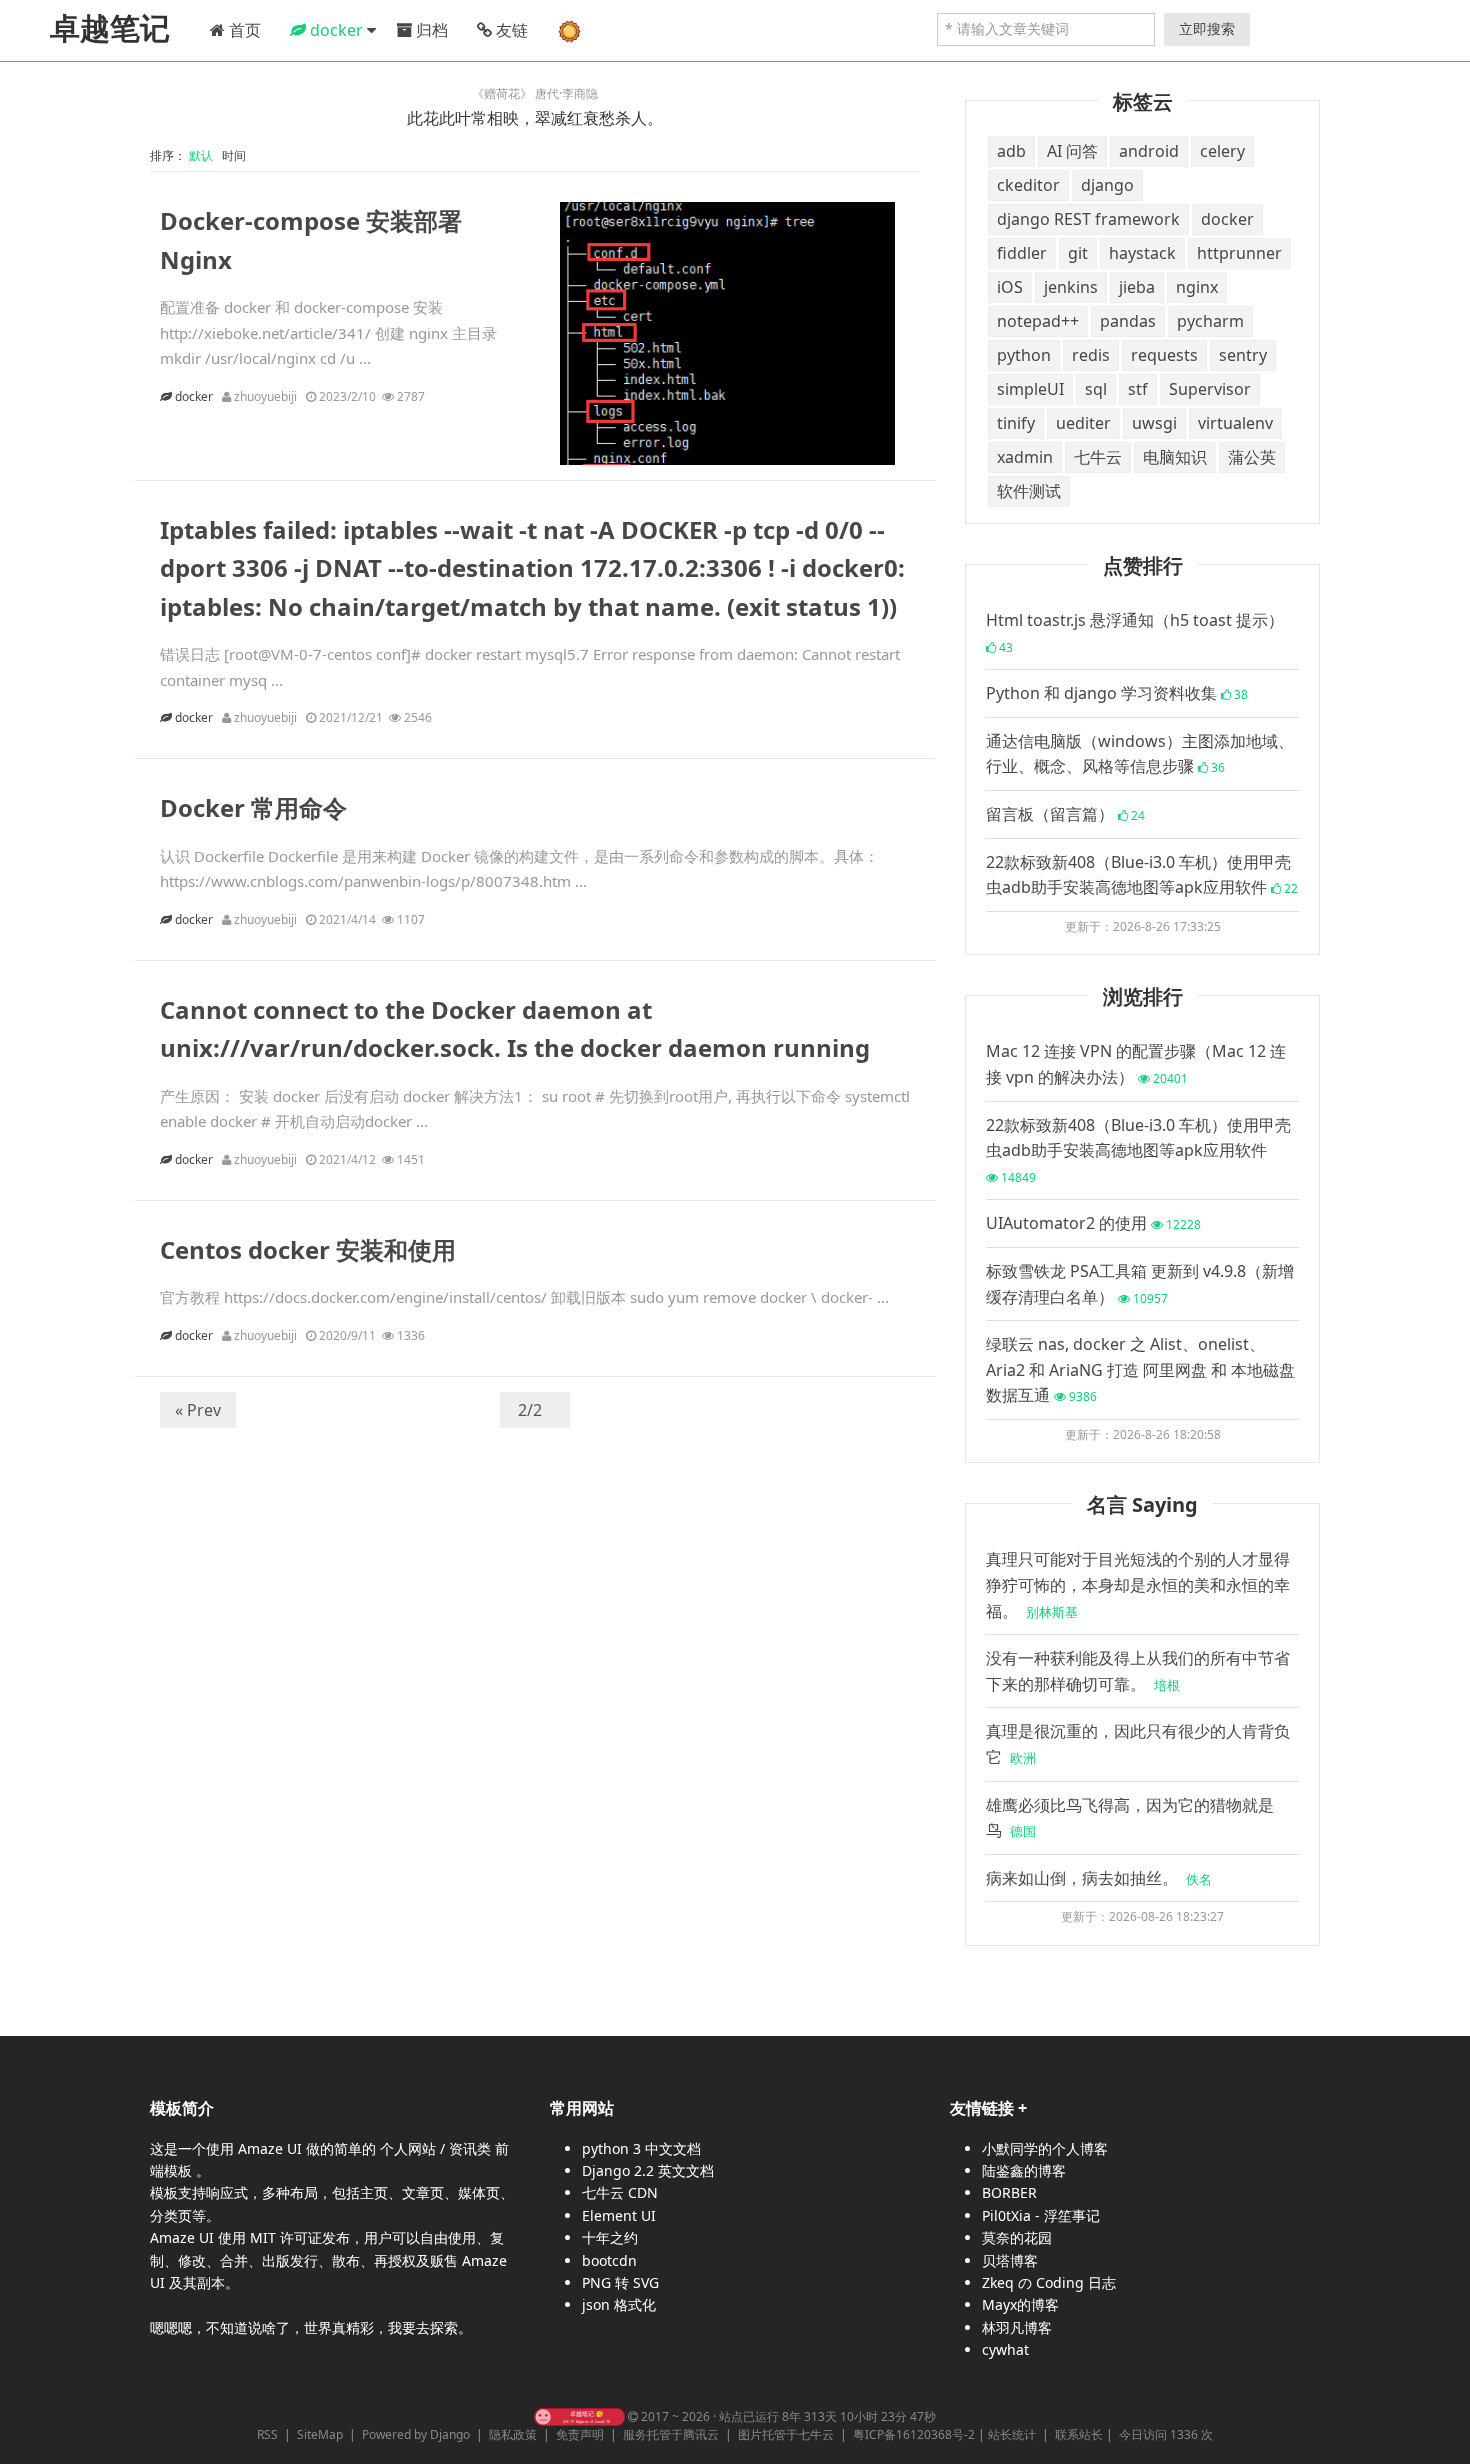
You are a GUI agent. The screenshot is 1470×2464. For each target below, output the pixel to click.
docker (195, 396)
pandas (1128, 321)
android (1149, 151)
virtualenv (1235, 423)
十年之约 (610, 2237)
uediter (1083, 423)
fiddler (1022, 253)
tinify (1016, 423)
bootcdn (609, 2260)
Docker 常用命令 (253, 807)
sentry (1243, 355)
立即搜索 (1207, 28)
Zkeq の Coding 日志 (1049, 2282)
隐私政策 (513, 2434)
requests (1164, 355)
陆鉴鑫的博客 (1024, 2170)
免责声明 (580, 2434)
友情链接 (982, 2108)
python (1024, 355)
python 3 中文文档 (641, 2148)
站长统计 (1012, 2434)
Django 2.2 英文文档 (648, 2170)
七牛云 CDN (620, 2192)
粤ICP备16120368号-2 (914, 2434)
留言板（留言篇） (1065, 814)
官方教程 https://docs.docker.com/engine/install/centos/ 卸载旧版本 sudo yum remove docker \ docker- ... (524, 1297)
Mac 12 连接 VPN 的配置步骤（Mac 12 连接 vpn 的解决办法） (1136, 1064)
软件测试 (1029, 491)
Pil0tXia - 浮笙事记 (1041, 2215)
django (1107, 185)
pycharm (1210, 321)
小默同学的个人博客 (1045, 2148)
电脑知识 (1175, 457)
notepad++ (1038, 321)
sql (1096, 389)
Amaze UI (272, 2148)
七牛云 (1098, 457)
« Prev (198, 1410)
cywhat (1005, 2349)
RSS (267, 2434)
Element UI (619, 2215)
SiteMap (320, 2434)
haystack (1142, 253)
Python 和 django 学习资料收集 (1117, 693)
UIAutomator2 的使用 (1093, 1223)
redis (1091, 355)
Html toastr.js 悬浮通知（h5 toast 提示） (1135, 632)
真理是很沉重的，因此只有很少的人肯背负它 (1138, 1744)
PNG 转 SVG (620, 2282)
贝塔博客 (1010, 2260)
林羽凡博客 (1017, 2327)
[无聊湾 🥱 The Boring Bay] (579, 2416)
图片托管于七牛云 (786, 2434)
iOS (1010, 287)
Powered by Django (416, 2434)
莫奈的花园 (1017, 2237)
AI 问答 (1072, 151)
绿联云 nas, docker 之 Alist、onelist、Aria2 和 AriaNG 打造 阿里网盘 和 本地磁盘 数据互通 (1140, 1369)
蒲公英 (1252, 457)
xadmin (1025, 457)
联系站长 (1079, 2434)
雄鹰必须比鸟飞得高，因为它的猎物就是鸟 (1130, 1818)
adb (1011, 151)
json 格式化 (619, 2304)
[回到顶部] (1444, 2438)
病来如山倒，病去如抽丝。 (1099, 1878)
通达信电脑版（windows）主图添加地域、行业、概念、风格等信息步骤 (1140, 754)
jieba (1137, 287)
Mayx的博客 (1020, 2304)
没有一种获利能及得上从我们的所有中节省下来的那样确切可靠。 (1138, 1671)
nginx (1197, 287)
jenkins (1071, 287)
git (1078, 253)
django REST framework (1088, 219)
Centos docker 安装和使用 (308, 1249)
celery (1222, 151)
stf (1138, 389)
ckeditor (1028, 185)
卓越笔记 (110, 28)
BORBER (1009, 2192)
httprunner (1239, 253)
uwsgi (1154, 423)
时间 (235, 155)
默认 (204, 155)
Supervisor (1210, 389)
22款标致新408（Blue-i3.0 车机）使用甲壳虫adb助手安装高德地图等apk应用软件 (1142, 875)
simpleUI (1030, 389)
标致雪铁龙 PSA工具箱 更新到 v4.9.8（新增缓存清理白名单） (1140, 1284)
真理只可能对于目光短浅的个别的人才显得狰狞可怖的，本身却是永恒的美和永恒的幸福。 (1138, 1584)
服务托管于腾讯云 (671, 2434)
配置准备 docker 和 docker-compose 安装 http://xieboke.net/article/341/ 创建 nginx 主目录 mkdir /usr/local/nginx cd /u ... (328, 332)
